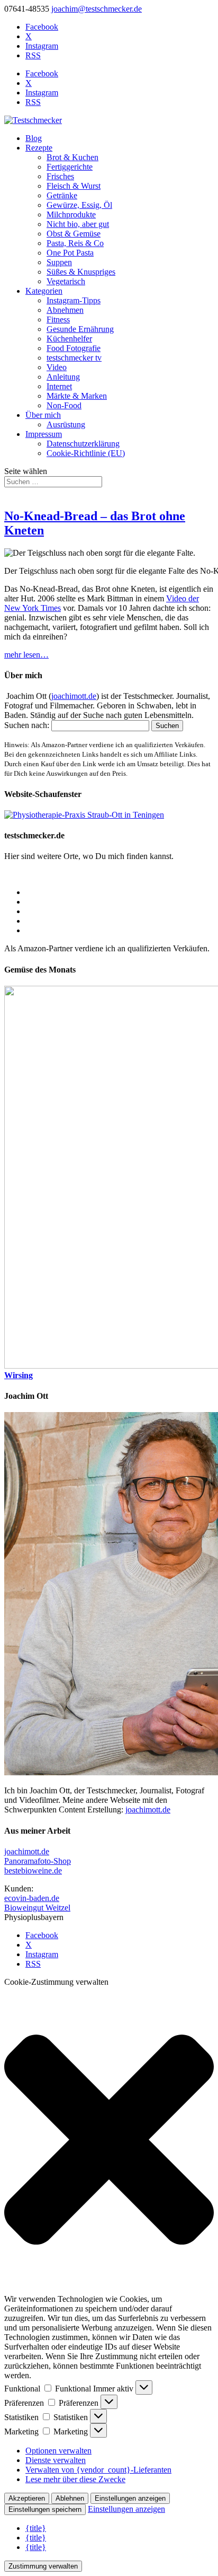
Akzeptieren (27, 2498)
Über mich (43, 415)
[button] (109, 2141)
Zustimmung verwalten (43, 2566)
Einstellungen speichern (45, 2509)
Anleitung (63, 377)
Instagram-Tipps (74, 300)
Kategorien (44, 291)
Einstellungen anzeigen (130, 2498)
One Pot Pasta (70, 253)
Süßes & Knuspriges (81, 272)
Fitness (58, 319)
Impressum (44, 434)
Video (57, 367)
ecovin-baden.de (32, 1898)
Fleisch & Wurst (74, 186)
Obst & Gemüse (74, 234)
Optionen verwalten (58, 2451)
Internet (59, 386)
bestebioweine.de (33, 1870)
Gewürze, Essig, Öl (79, 205)
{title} (36, 2528)
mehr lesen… (26, 655)
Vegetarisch (66, 281)
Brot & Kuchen (72, 157)
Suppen (59, 262)
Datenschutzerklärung (83, 444)
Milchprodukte (71, 214)
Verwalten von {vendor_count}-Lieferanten (98, 2470)
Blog (34, 138)
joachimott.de (74, 696)
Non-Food (64, 405)
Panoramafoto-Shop (38, 1861)
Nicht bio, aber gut (78, 224)
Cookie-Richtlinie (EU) (86, 453)
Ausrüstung (66, 424)
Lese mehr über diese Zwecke (75, 2479)
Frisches (60, 176)
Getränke (62, 195)
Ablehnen (70, 2498)
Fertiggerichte (70, 167)
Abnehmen (65, 310)
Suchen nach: (27, 725)
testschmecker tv (74, 358)
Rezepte (39, 148)
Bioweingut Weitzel (37, 1908)
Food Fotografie (74, 348)
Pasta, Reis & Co (75, 243)
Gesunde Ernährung (80, 329)
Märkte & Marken (77, 396)
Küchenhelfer (69, 339)
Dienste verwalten (56, 2460)
